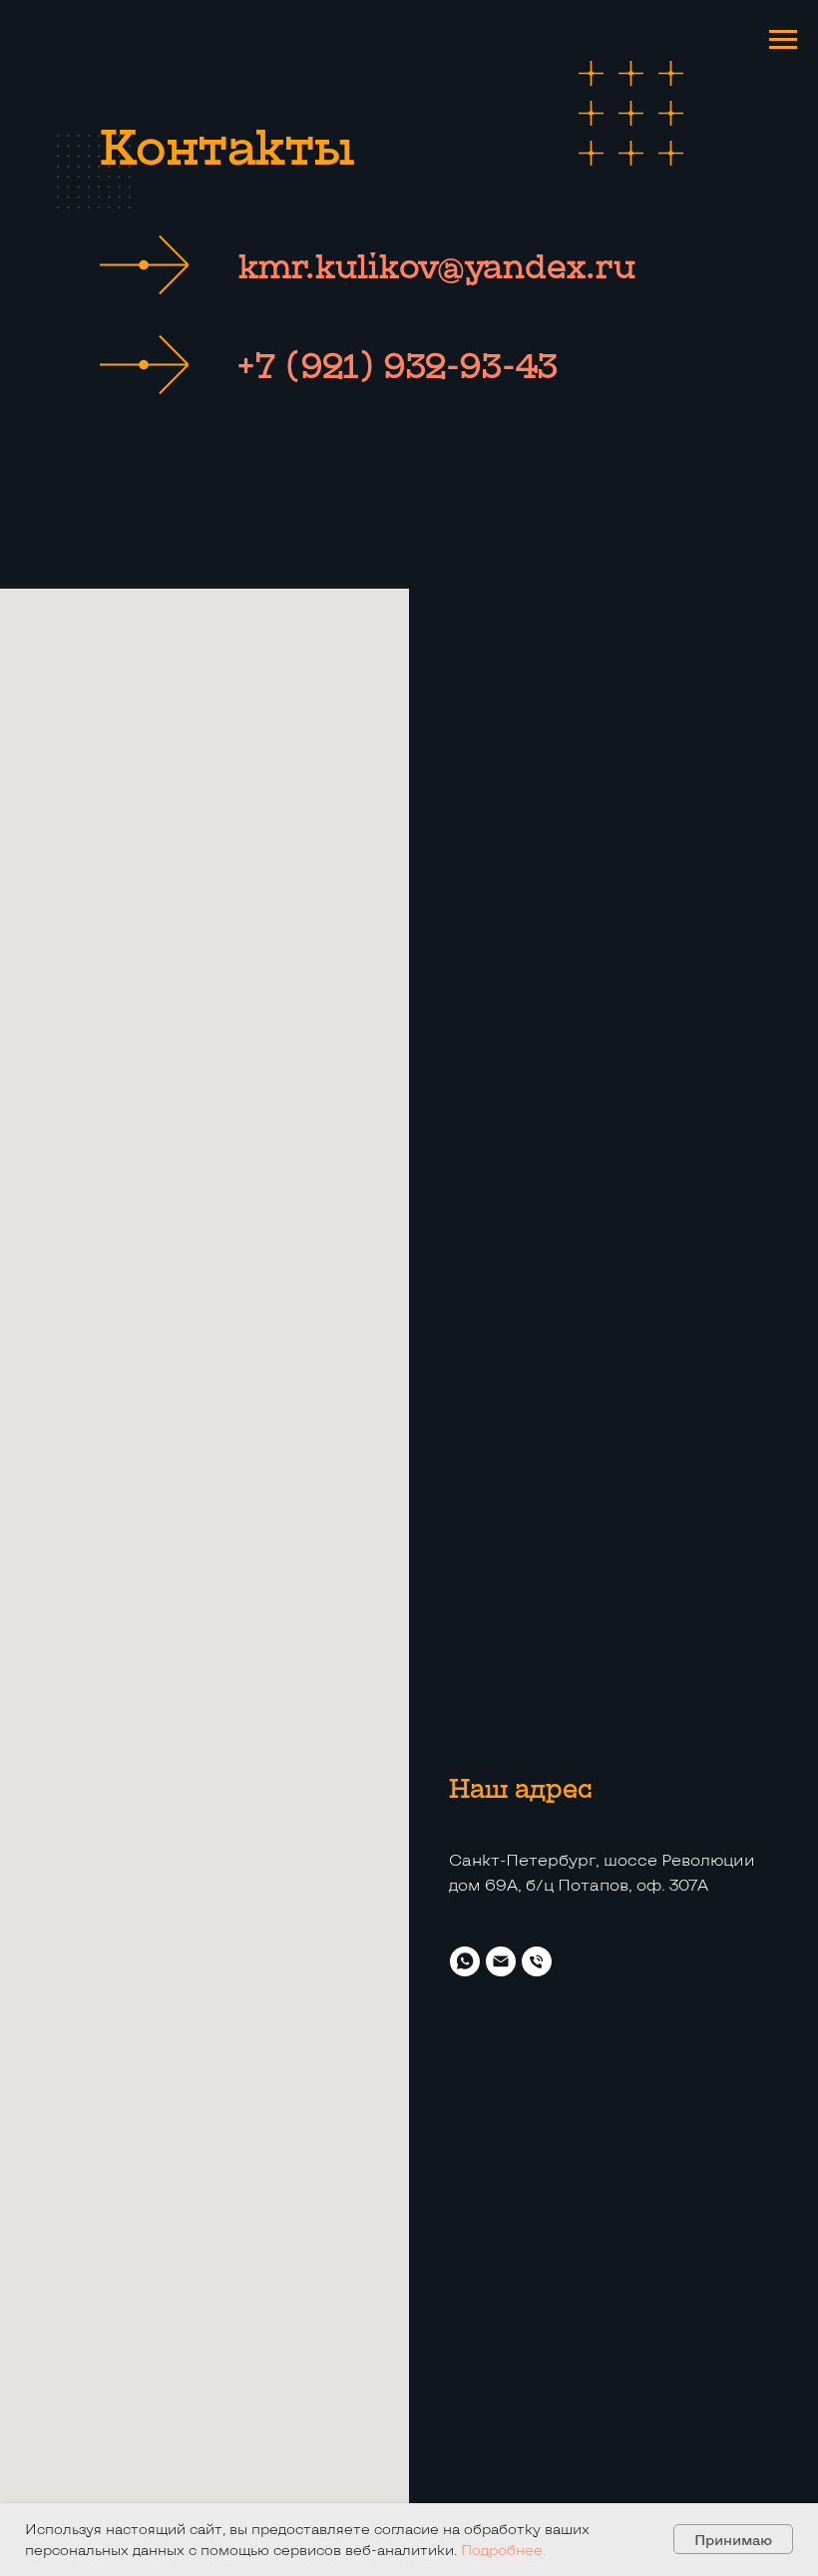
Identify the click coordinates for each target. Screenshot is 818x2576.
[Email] (501, 1961)
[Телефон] (537, 1961)
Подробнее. (503, 2550)
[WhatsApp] (465, 1961)
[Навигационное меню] (783, 40)
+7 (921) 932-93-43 (397, 365)
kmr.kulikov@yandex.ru (437, 265)
